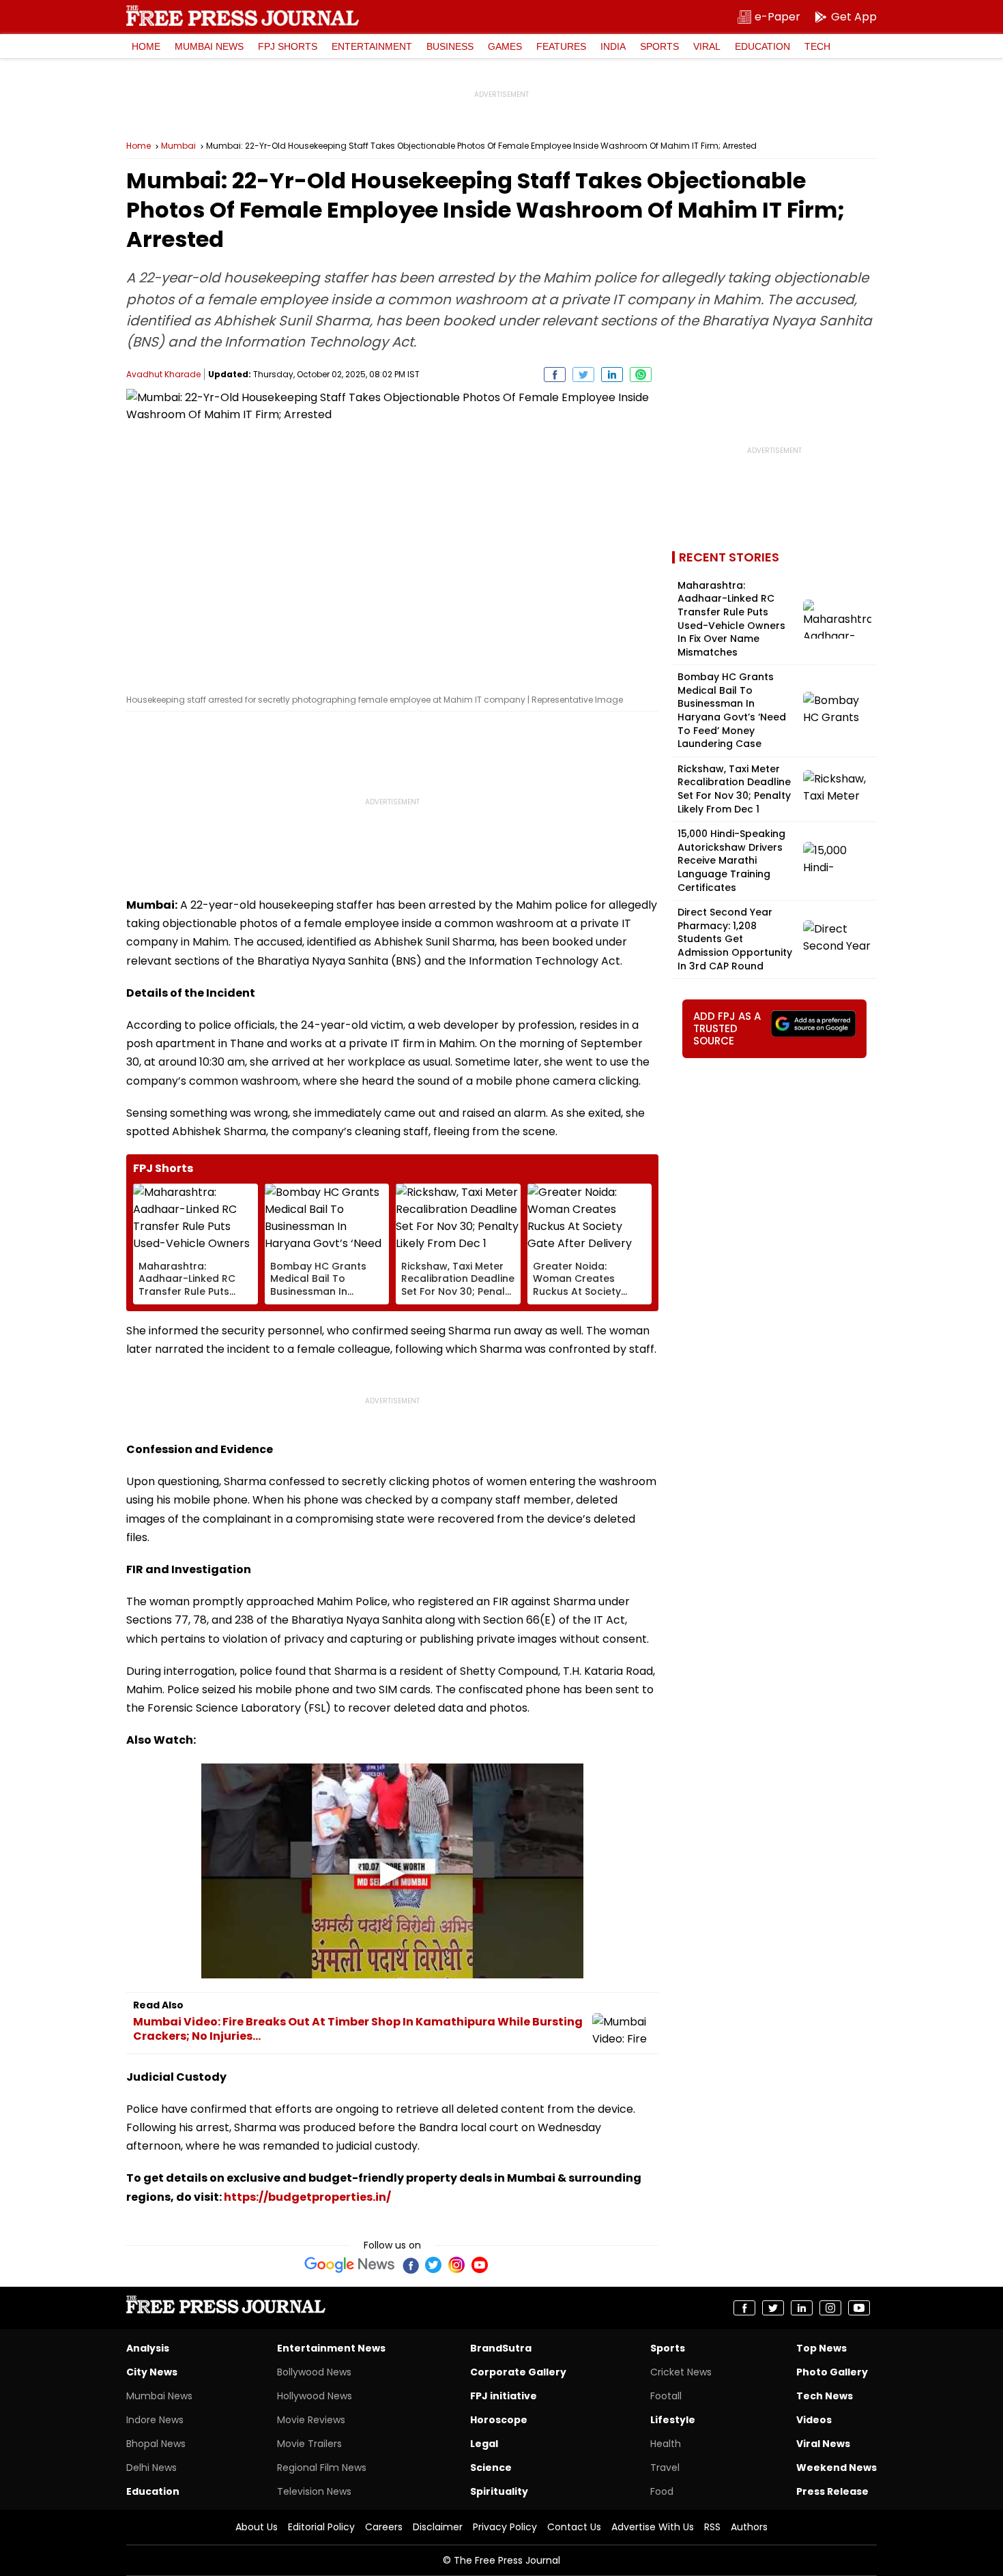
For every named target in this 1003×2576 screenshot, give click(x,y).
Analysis (148, 2348)
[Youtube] (480, 2265)
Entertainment (372, 46)
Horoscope (499, 2420)
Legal (484, 2444)
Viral (707, 46)
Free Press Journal (243, 16)
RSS (712, 2527)
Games (505, 46)
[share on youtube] (859, 2308)
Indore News (155, 2420)
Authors (749, 2527)
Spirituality (499, 2491)
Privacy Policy (505, 2527)
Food (662, 2491)
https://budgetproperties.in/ (307, 2197)
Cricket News (681, 2372)
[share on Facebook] (555, 375)
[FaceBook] (410, 2265)
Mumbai (178, 146)
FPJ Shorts (288, 46)
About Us (257, 2527)
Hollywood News (315, 2396)
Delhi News (151, 2468)
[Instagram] (456, 2265)
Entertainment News (331, 2348)
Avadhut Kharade (163, 374)
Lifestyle (673, 2420)
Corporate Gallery (518, 2372)
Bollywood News (314, 2372)
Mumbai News (209, 46)
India (613, 46)
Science (491, 2468)
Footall (666, 2396)
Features (561, 46)
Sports (659, 46)
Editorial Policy (321, 2527)
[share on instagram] (830, 2308)
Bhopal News (156, 2444)
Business (450, 46)
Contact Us (574, 2527)
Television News (314, 2491)
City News (152, 2372)
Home (146, 46)
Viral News (823, 2444)
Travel (665, 2468)
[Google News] (350, 2265)
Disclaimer (438, 2527)
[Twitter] (433, 2265)
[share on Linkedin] (612, 375)
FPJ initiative (504, 2396)
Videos (814, 2420)
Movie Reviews (311, 2420)
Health (666, 2444)
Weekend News (837, 2468)
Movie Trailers (309, 2444)
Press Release (832, 2491)
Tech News (825, 2396)
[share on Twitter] (583, 375)
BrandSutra (501, 2348)
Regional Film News (322, 2468)
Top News (822, 2348)
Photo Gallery (832, 2372)
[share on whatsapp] (641, 375)
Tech (817, 46)
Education (762, 46)
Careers (384, 2527)
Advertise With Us (653, 2527)
